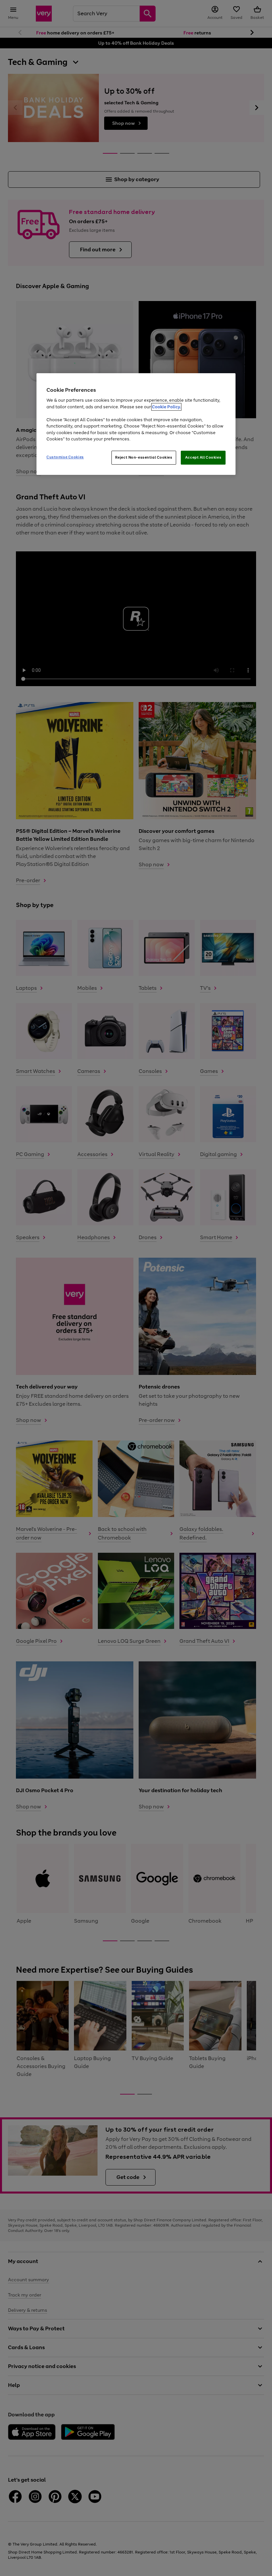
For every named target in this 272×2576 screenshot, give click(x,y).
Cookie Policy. (166, 407)
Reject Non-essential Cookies (144, 457)
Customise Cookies (65, 457)
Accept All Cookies (203, 457)
